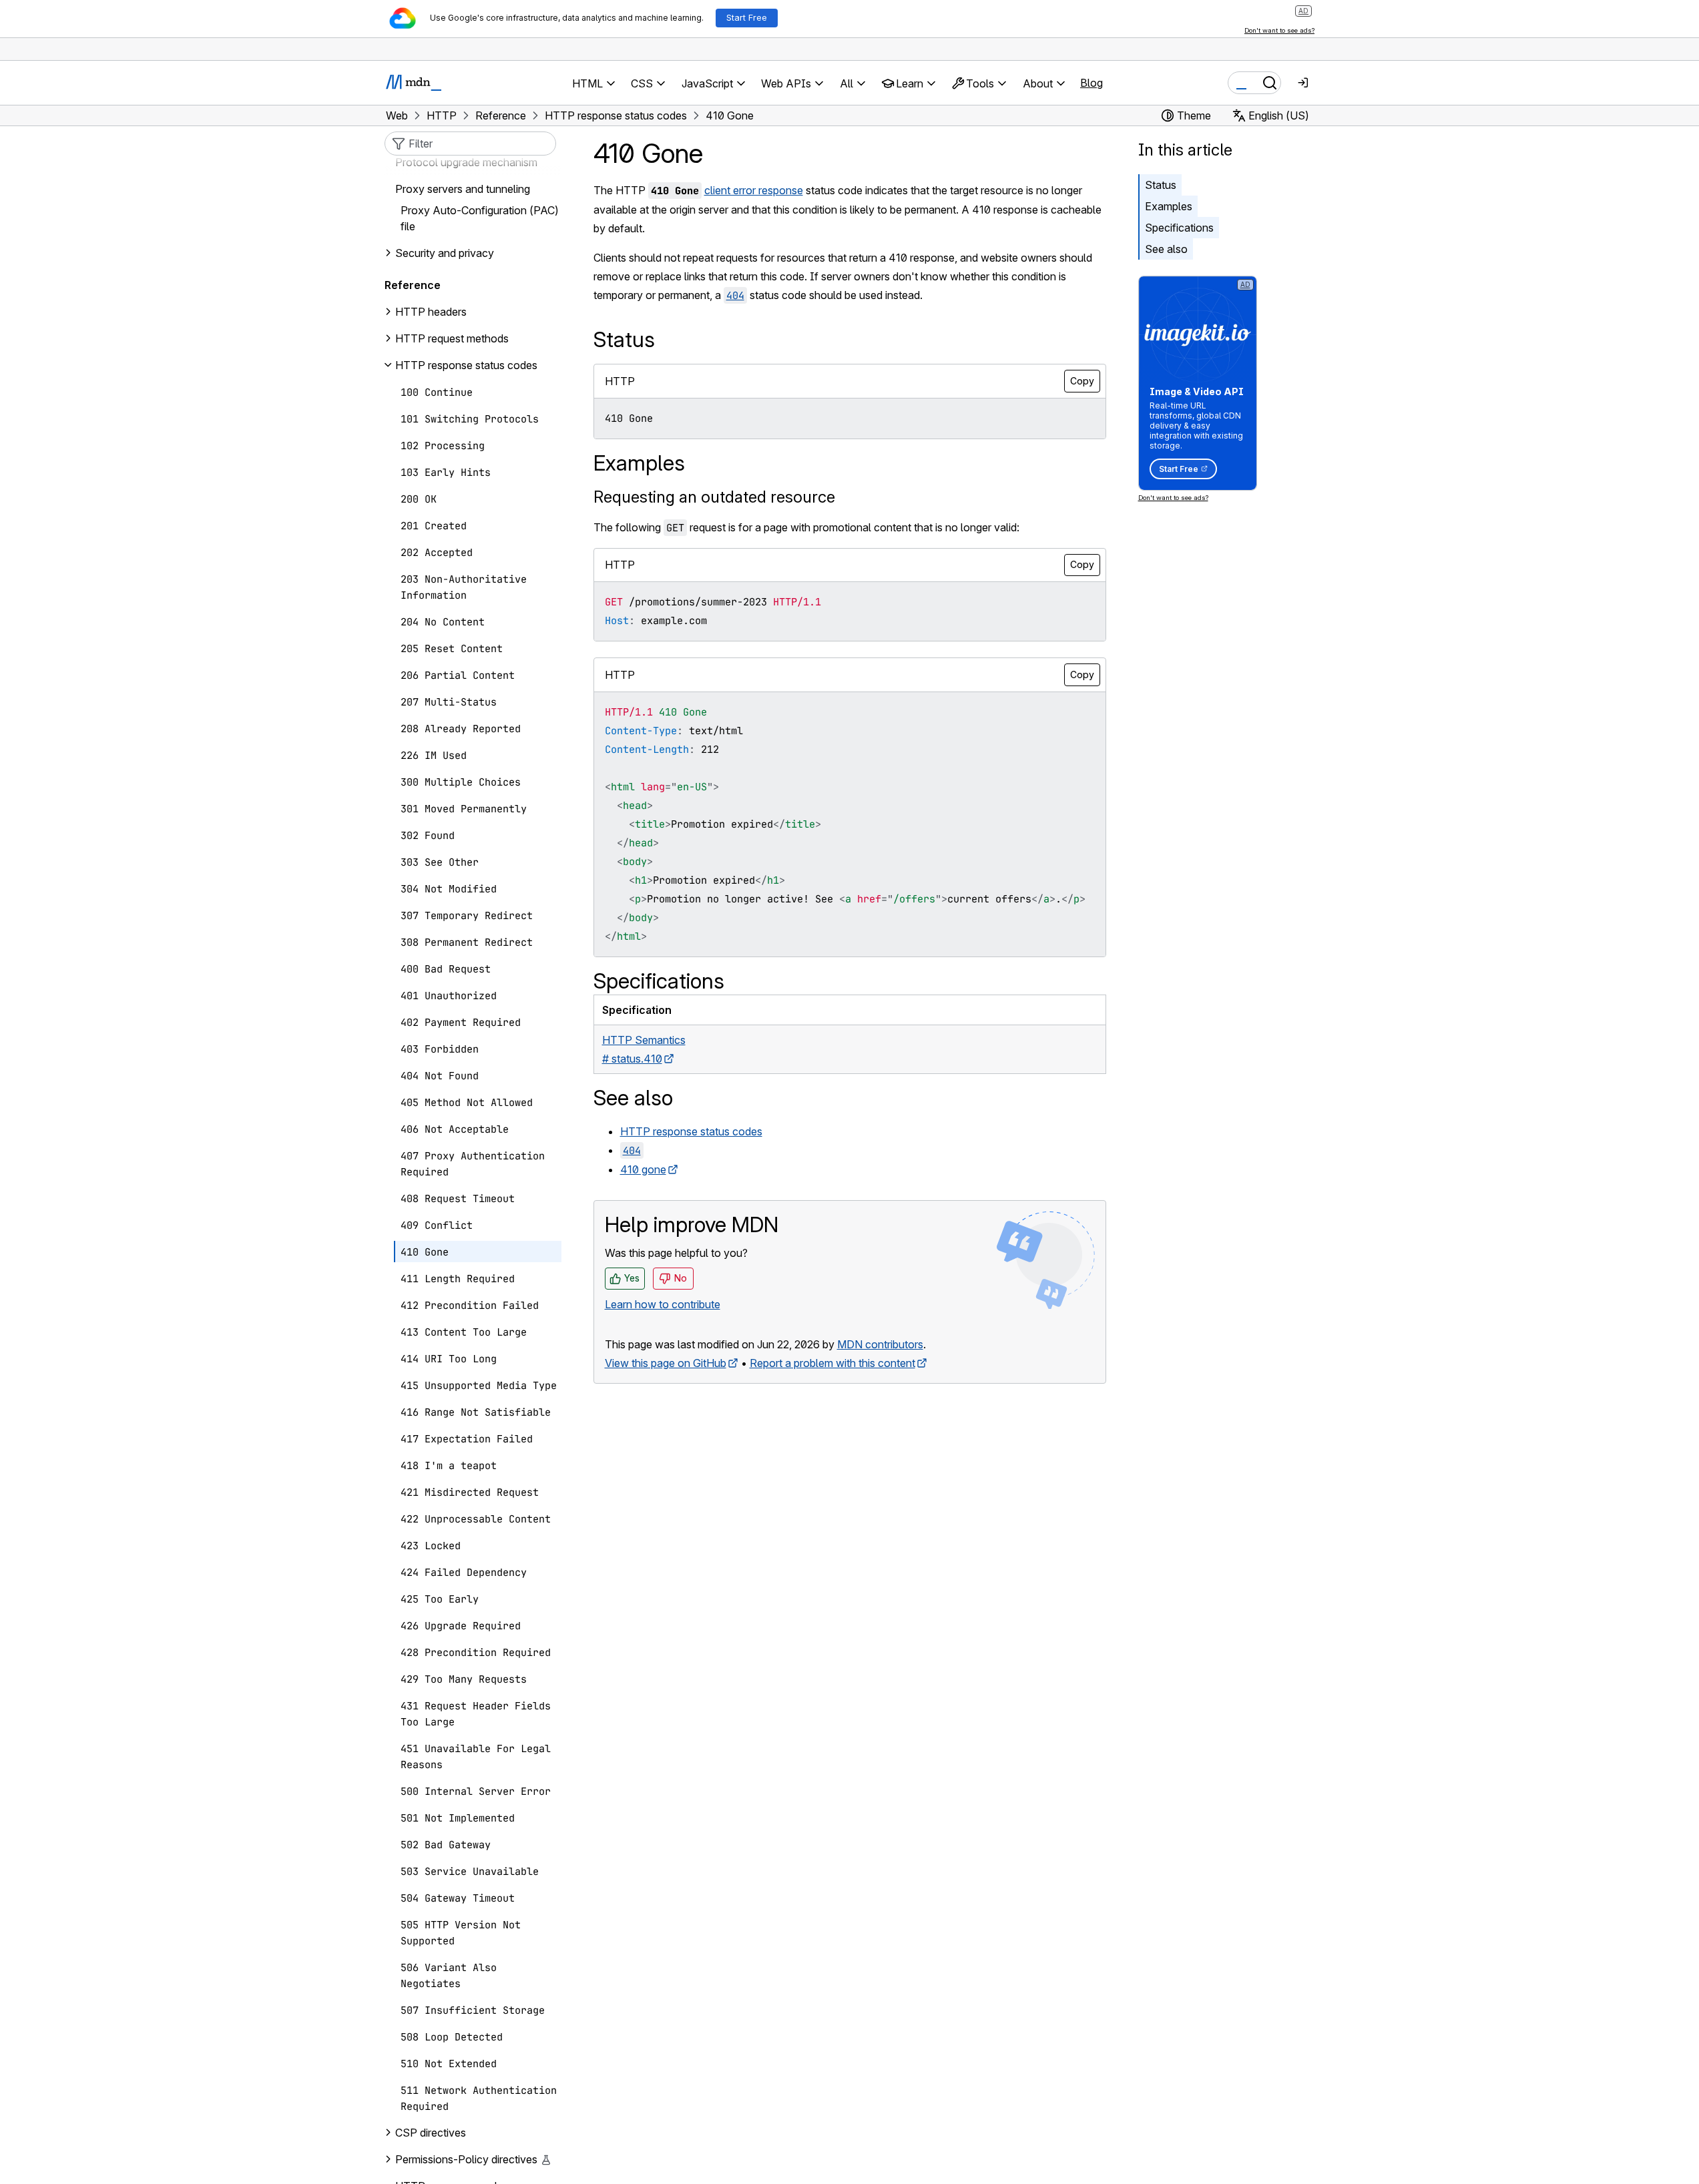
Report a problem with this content (832, 1363)
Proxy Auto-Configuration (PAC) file (480, 218)
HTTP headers (431, 312)
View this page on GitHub (666, 1363)
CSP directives (431, 2133)
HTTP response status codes (691, 1131)
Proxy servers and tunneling (463, 189)
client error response (754, 190)
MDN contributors (880, 1344)
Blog (1091, 83)
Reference (413, 285)
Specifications (1179, 228)
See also (1166, 249)
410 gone (643, 1169)
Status (1161, 185)
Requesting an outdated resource (714, 497)
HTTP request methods (452, 338)
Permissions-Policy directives (466, 2159)
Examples (1169, 206)
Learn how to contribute (663, 1304)
